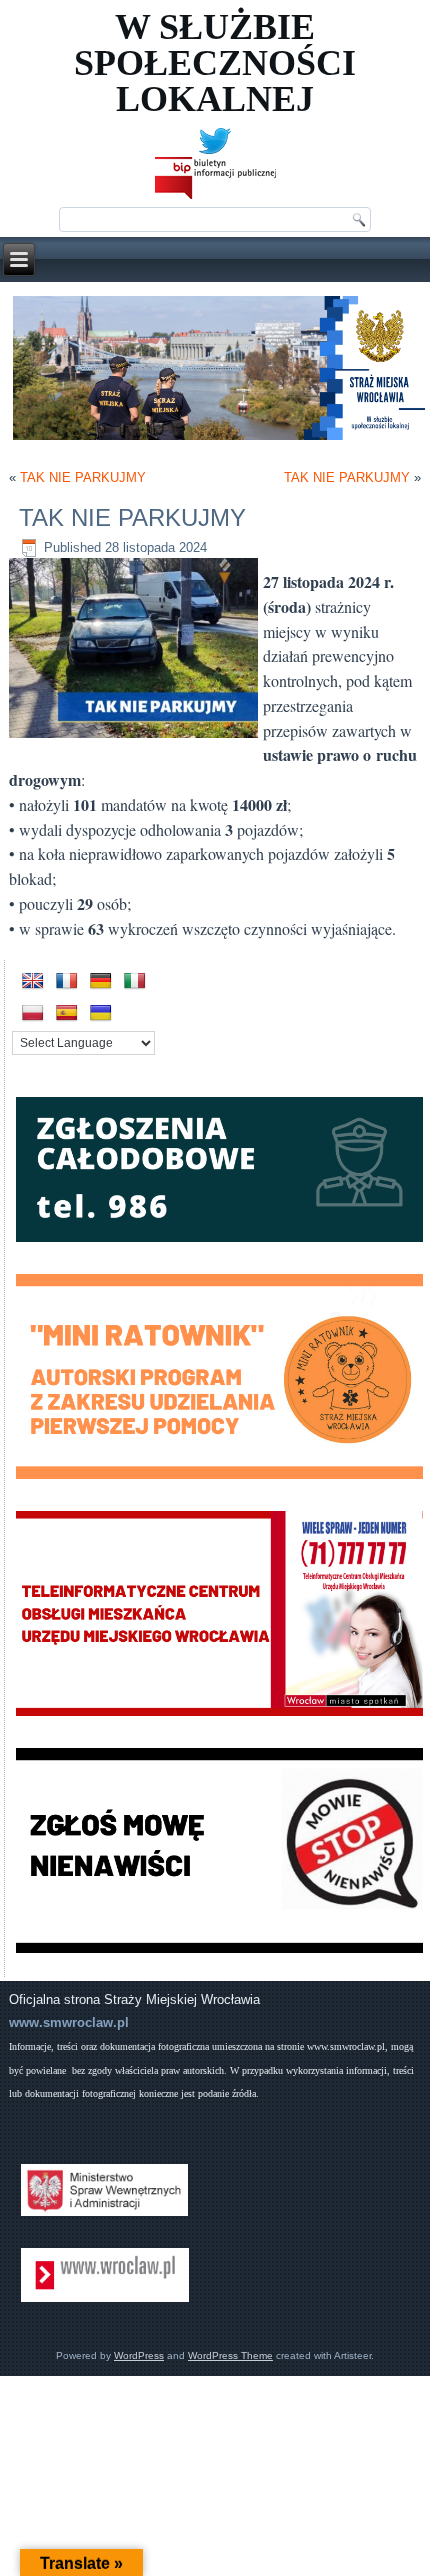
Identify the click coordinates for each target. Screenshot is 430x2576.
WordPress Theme (230, 2355)
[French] (67, 981)
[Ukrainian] (101, 1013)
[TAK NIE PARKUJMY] (136, 738)
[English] (33, 981)
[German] (101, 981)
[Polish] (33, 1013)
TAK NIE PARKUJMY (83, 477)
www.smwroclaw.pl (69, 2022)
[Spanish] (67, 1013)
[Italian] (135, 981)
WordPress (139, 2355)
